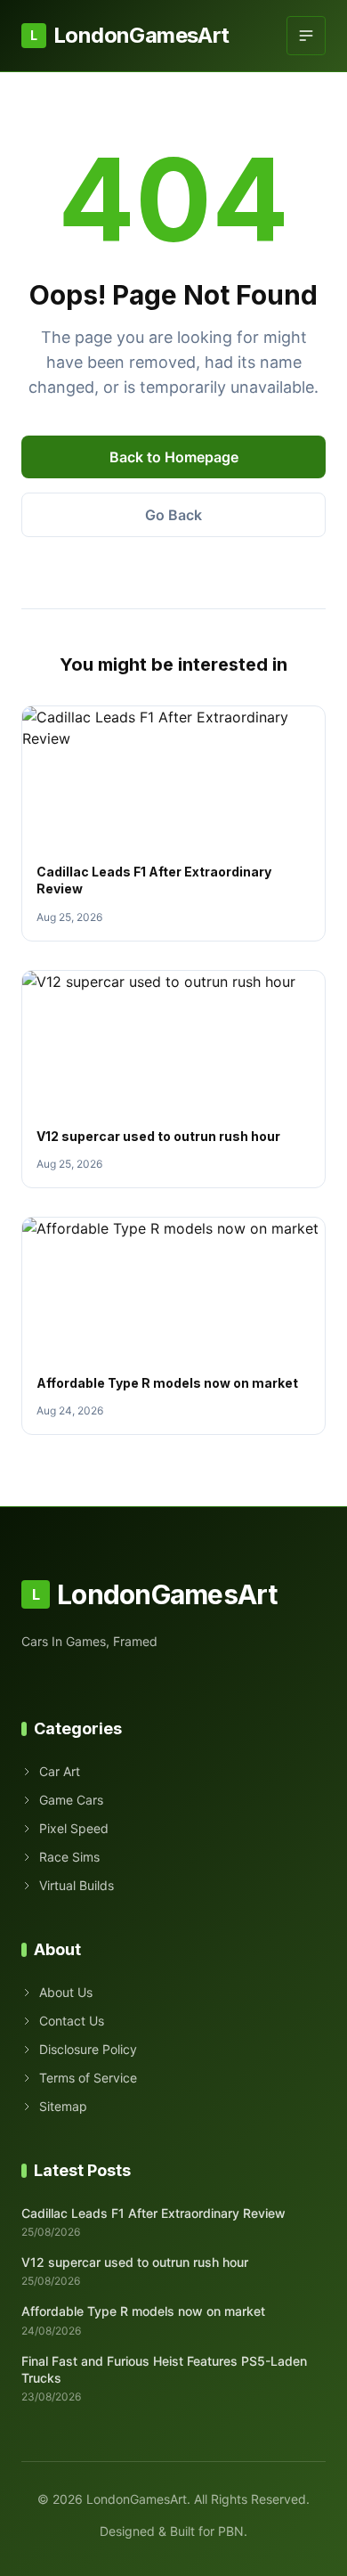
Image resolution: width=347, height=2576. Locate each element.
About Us (66, 1992)
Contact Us (72, 2021)
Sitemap (63, 2106)
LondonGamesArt (129, 35)
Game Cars (71, 1800)
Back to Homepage (174, 457)
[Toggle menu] (306, 36)
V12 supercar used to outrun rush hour (158, 1136)
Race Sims (69, 1857)
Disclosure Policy (88, 2049)
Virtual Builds (77, 1885)
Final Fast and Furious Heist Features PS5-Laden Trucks (164, 2369)
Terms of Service (88, 2078)
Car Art (60, 1771)
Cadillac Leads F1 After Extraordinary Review (153, 2213)
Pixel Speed (74, 1828)
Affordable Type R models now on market (167, 1383)
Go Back (173, 515)
